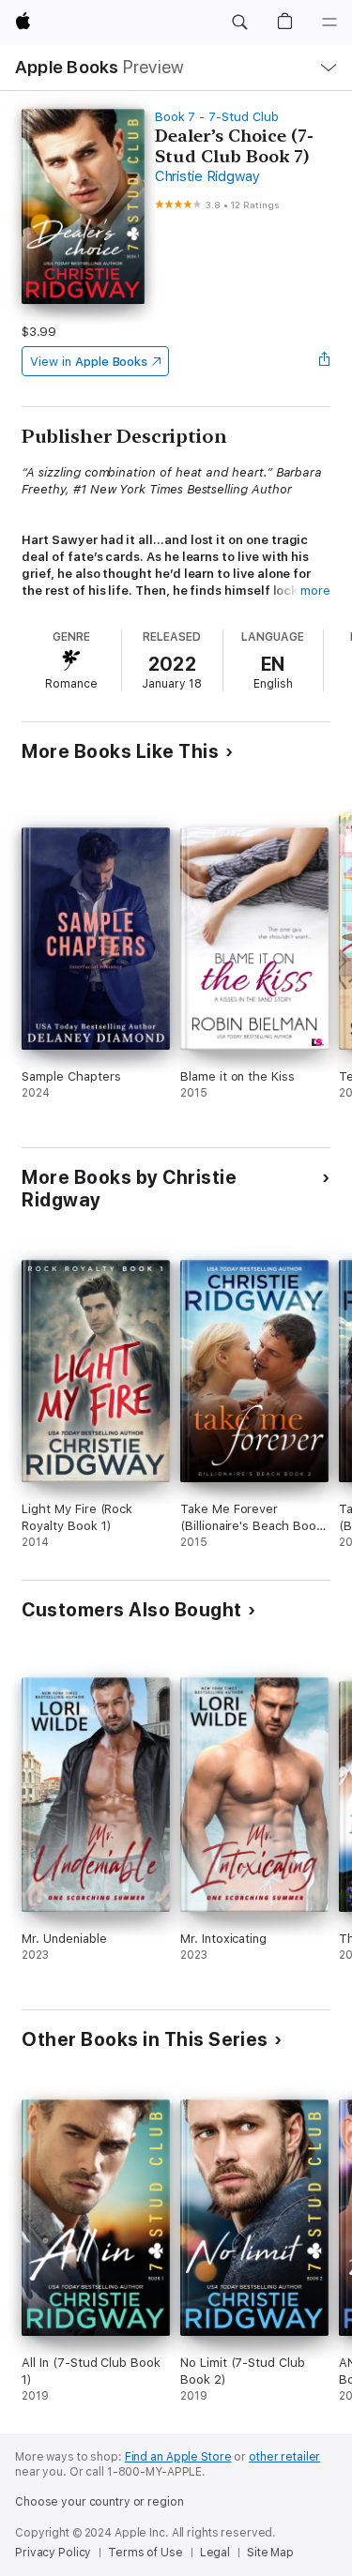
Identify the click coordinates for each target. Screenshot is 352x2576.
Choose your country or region (99, 2502)
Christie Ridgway (207, 176)
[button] (239, 23)
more (315, 591)
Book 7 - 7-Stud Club (217, 117)
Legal (215, 2553)
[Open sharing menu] (325, 361)
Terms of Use (145, 2553)
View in (89, 362)
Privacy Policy (53, 2553)
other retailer (284, 2457)
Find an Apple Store (178, 2457)
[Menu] (329, 23)
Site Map (270, 2553)
